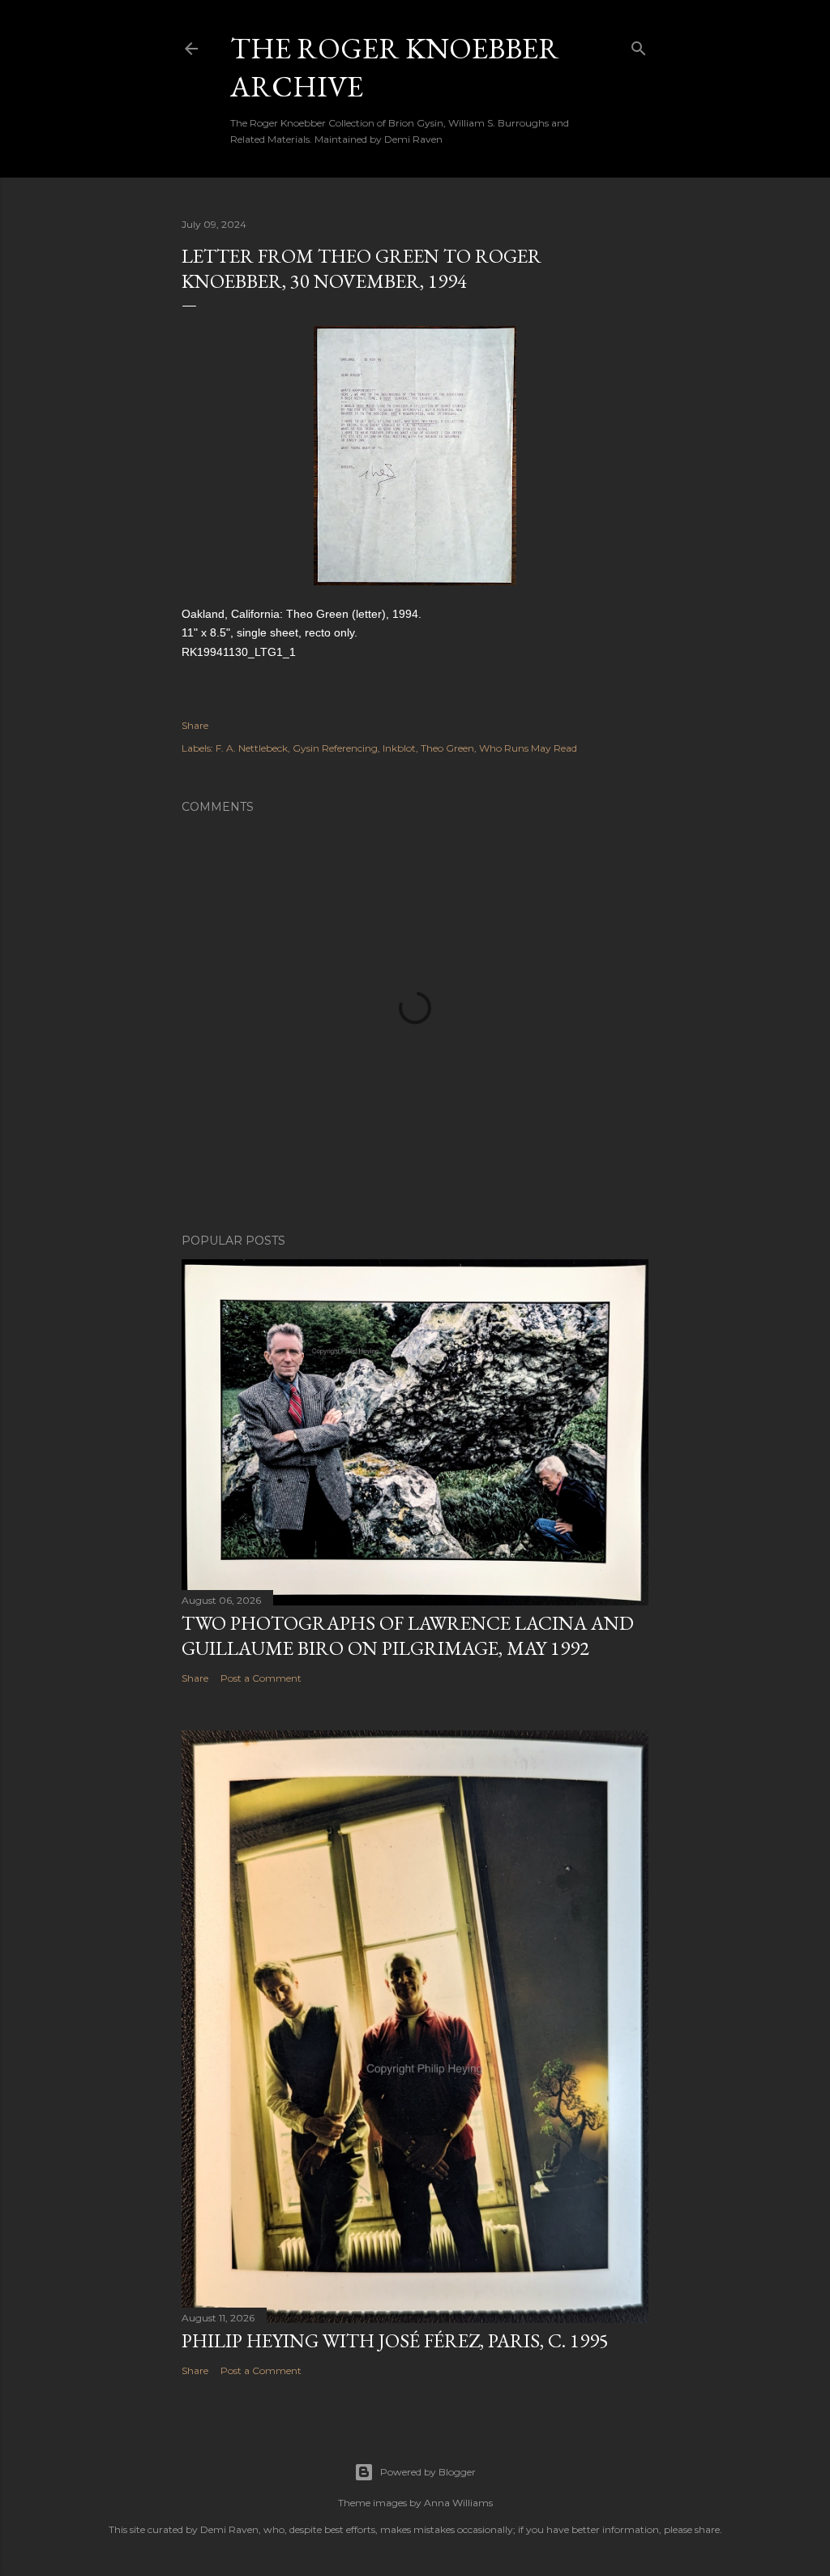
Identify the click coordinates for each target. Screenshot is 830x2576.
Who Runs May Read (528, 748)
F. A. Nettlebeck (252, 748)
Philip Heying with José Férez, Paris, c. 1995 (395, 2340)
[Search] (639, 45)
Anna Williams (458, 2503)
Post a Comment (261, 1678)
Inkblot (399, 748)
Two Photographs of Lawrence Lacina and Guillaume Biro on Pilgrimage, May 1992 (408, 1635)
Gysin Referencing (335, 748)
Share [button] (195, 725)
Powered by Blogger (428, 2472)
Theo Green (447, 748)
